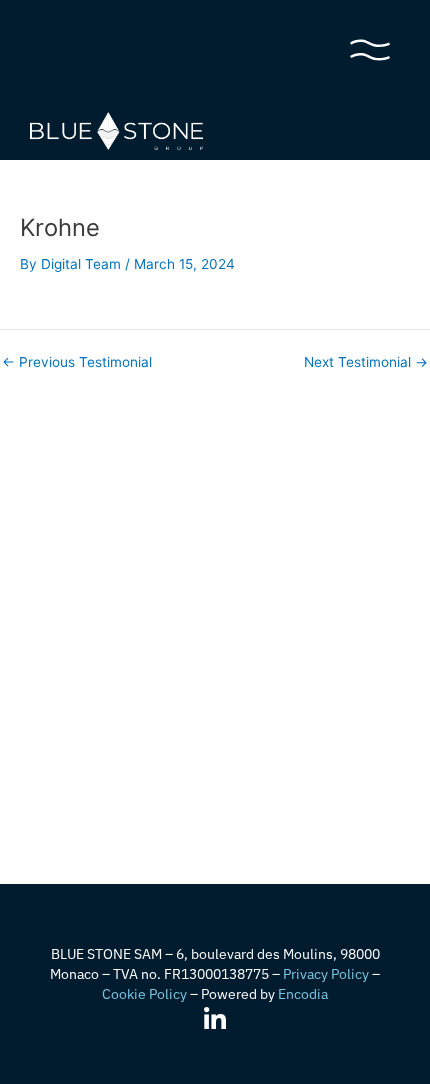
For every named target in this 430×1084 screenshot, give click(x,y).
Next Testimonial (366, 363)
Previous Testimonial (77, 363)
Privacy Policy (326, 974)
